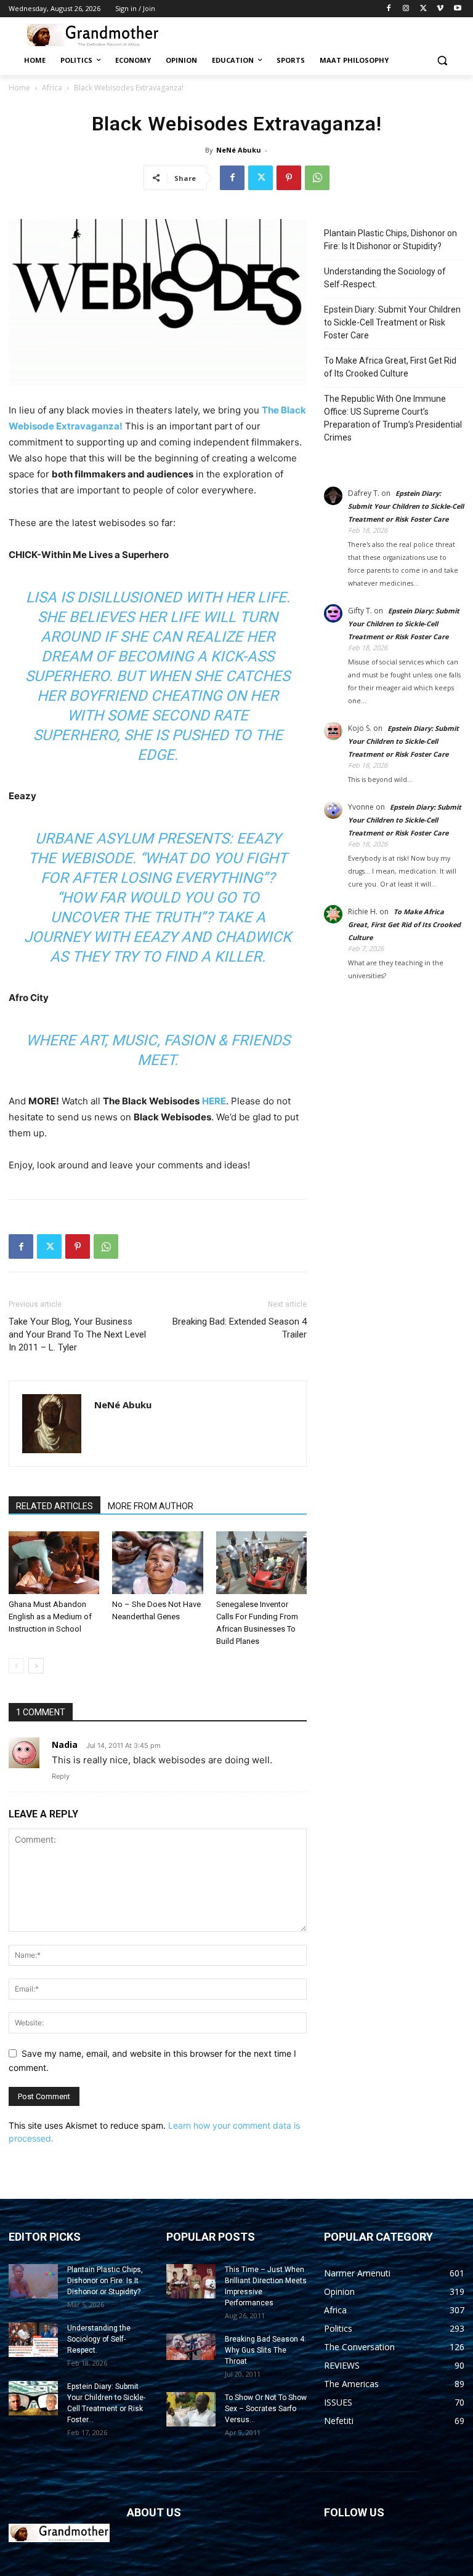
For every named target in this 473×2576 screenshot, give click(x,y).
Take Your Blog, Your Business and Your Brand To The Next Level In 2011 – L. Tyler (77, 1334)
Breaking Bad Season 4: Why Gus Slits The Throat (265, 2350)
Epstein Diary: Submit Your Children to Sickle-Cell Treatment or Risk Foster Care (392, 322)
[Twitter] (423, 9)
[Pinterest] (289, 178)
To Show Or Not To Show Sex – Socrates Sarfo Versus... (266, 2409)
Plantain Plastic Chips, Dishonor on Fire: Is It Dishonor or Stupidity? (390, 240)
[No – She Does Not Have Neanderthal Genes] (157, 1562)
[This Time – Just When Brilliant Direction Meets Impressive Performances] (191, 2281)
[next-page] (36, 1666)
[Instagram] (406, 9)
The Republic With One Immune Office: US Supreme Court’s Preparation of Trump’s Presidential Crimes (393, 418)
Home (19, 88)
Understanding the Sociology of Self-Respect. (385, 278)
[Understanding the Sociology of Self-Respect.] (33, 2340)
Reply (61, 1776)
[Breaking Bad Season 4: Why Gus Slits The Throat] (191, 2347)
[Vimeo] (440, 9)
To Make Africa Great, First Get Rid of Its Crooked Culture (390, 367)
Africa (52, 88)
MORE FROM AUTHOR (151, 1506)
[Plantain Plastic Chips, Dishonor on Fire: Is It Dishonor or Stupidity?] (33, 2281)
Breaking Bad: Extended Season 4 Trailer (240, 1328)
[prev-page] (16, 1666)
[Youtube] (457, 9)
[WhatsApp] (317, 178)
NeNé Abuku (239, 150)
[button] (442, 61)
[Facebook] (389, 9)
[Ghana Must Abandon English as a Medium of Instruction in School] (54, 1562)
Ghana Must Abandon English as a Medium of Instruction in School (50, 1617)
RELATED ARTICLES (55, 1506)
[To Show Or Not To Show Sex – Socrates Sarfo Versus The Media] (191, 2409)
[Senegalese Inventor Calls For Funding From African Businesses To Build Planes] (261, 1562)
